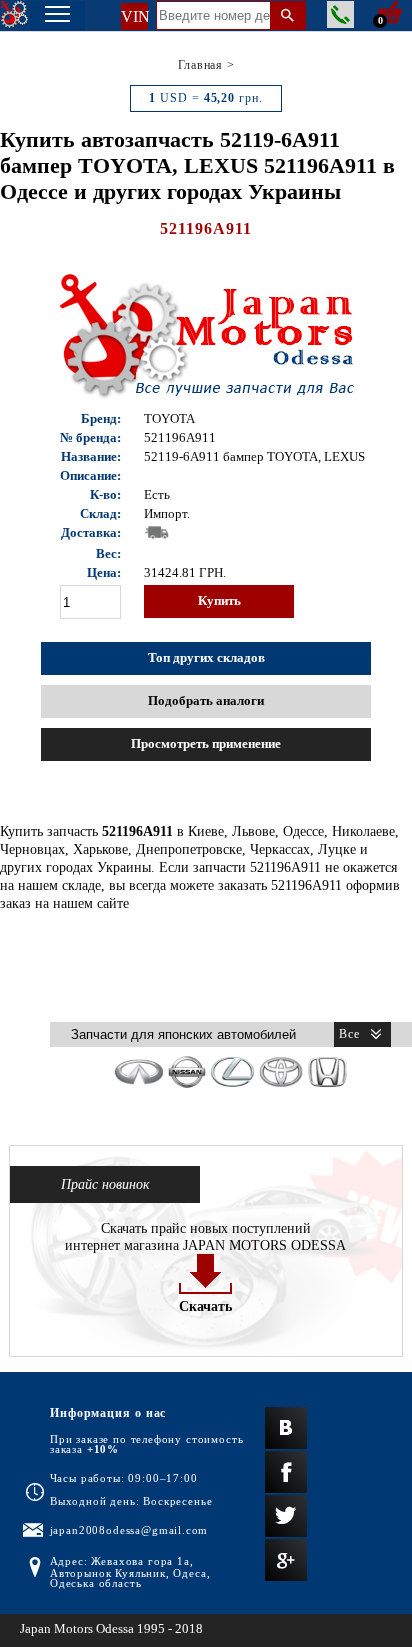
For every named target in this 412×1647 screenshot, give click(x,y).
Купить (219, 601)
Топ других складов (206, 658)
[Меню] (57, 16)
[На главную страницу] (15, 15)
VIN (134, 16)
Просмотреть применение (206, 744)
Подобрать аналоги (206, 701)
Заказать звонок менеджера (340, 14)
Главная (200, 65)
